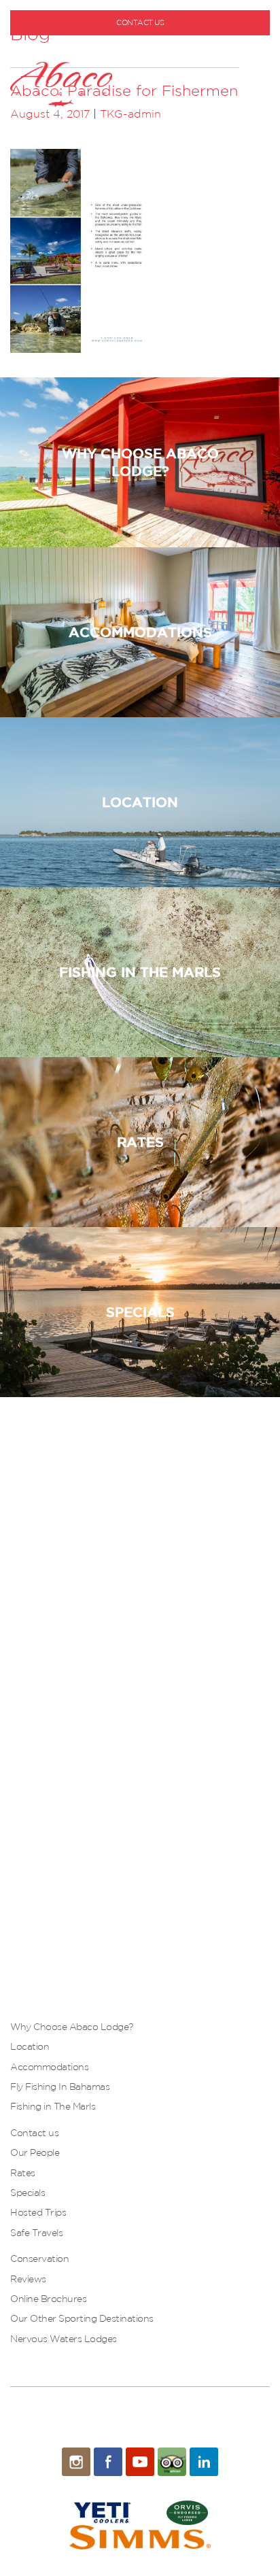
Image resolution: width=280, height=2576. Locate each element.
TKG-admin (130, 114)
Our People (35, 2152)
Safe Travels (36, 2233)
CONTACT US (140, 22)
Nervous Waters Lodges (64, 2339)
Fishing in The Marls (53, 2106)
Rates (23, 2173)
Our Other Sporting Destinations (82, 2318)
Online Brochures (48, 2299)
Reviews (28, 2279)
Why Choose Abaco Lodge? (72, 2027)
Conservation (39, 2259)
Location (30, 2046)
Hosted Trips (38, 2212)
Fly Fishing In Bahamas (60, 2086)
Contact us (34, 2133)
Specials (28, 2193)
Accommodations (49, 2067)
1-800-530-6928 (145, 45)
